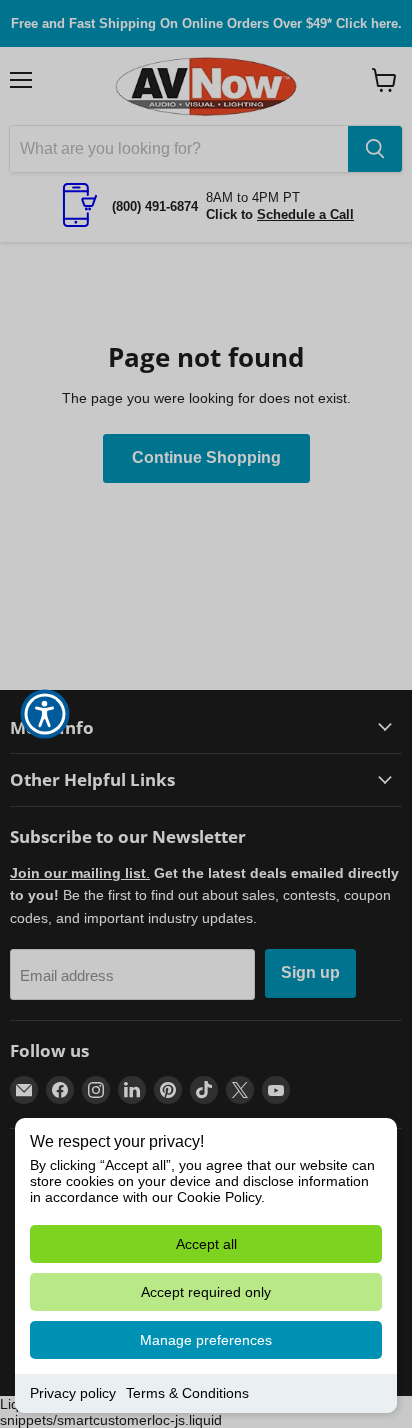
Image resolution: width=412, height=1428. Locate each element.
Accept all (206, 1244)
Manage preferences (206, 1340)
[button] (45, 714)
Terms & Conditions (187, 1393)
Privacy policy (73, 1393)
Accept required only (206, 1292)
